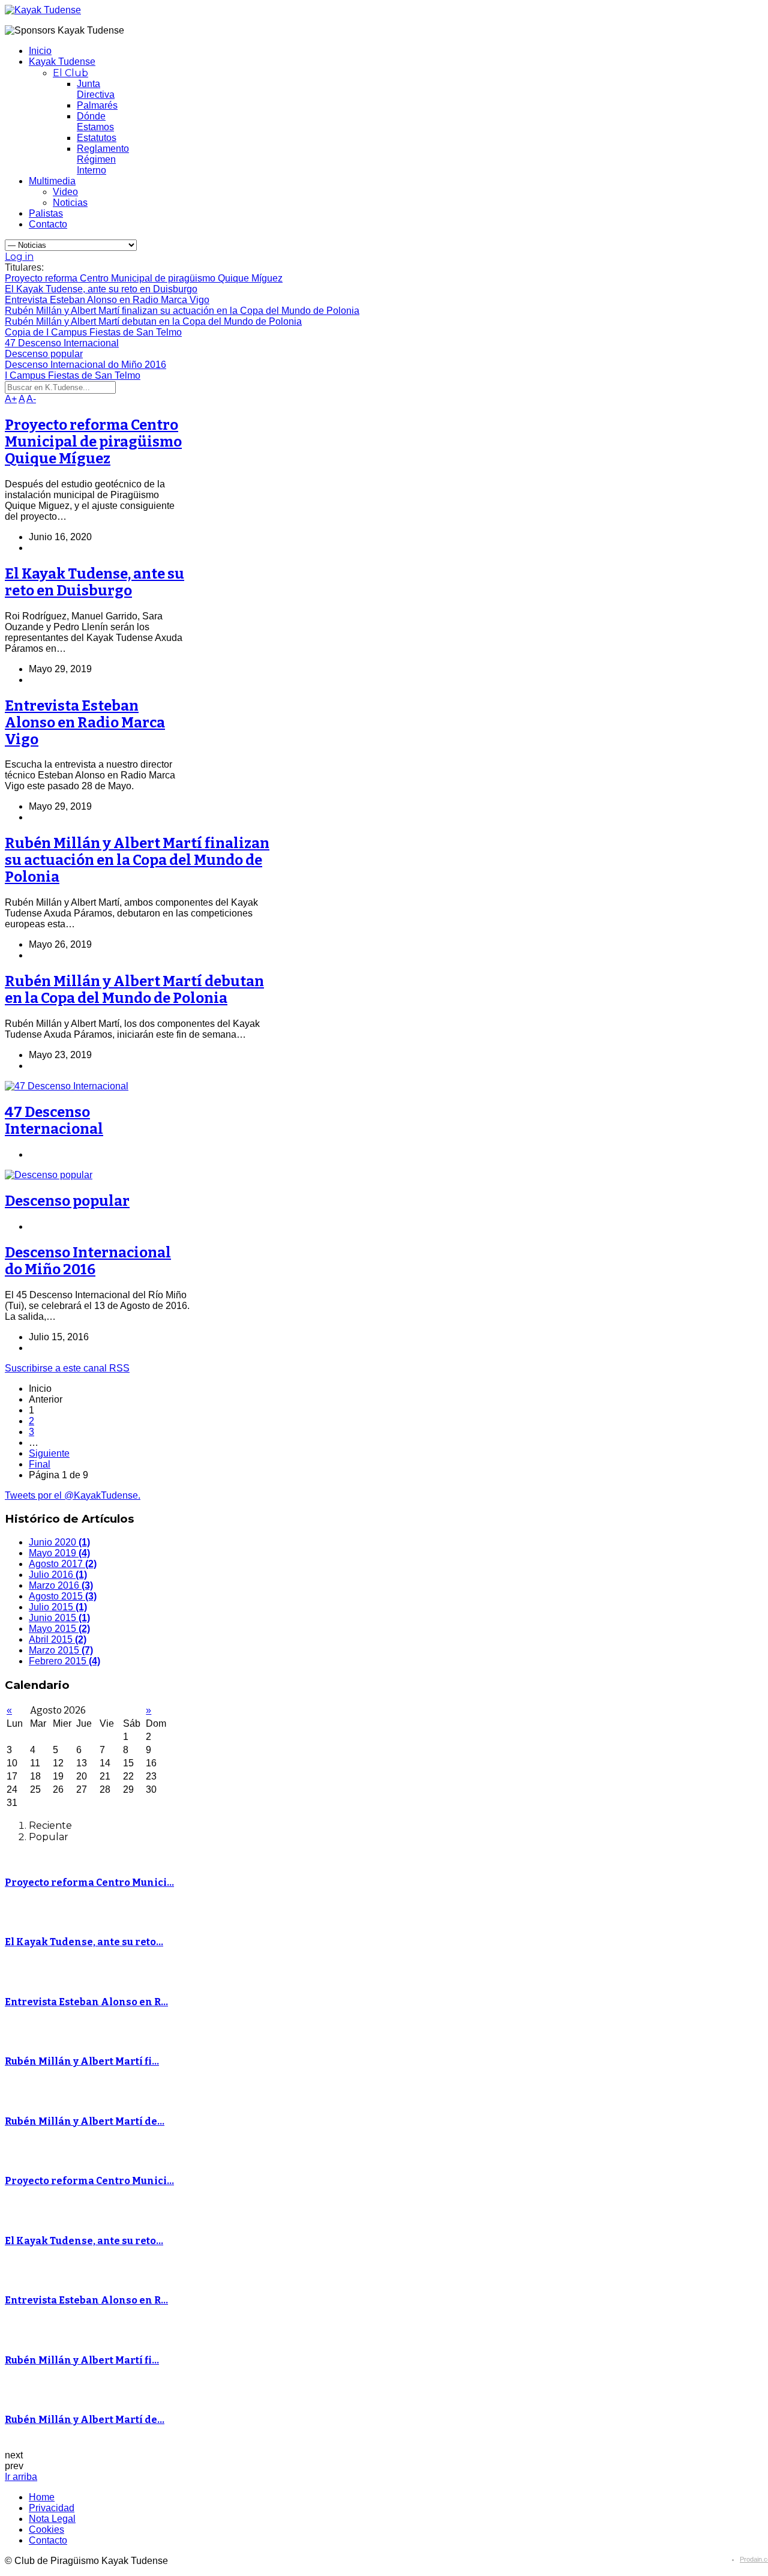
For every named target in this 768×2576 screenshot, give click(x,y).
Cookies (46, 2529)
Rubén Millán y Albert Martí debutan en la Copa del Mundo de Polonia (134, 990)
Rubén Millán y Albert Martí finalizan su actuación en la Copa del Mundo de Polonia (137, 860)
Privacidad (52, 2508)
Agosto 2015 (63, 1596)
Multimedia (52, 181)
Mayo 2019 (59, 1553)
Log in (19, 257)
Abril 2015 (58, 1639)
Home (42, 2497)
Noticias (70, 203)
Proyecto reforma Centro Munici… (89, 1882)
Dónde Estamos (95, 122)
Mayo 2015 (59, 1629)
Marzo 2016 (61, 1585)
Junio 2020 (59, 1542)
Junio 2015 (59, 1618)
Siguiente (49, 1453)
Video (65, 192)
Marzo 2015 (61, 1650)
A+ (11, 399)
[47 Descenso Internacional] (67, 1086)
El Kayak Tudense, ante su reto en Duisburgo (94, 582)
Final (40, 1464)
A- (31, 399)
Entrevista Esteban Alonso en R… (86, 2002)
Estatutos (97, 138)
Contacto (48, 224)
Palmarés (97, 105)
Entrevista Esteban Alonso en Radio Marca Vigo (85, 723)
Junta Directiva (96, 89)
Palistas (46, 213)
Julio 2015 (58, 1607)
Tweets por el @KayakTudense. (73, 1495)
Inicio (40, 51)
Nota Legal (52, 2519)
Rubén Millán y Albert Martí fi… (82, 2061)
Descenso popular (67, 1201)
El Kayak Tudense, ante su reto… (84, 1942)
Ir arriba (21, 2477)
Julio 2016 (58, 1575)
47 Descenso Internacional (54, 1121)
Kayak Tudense (62, 62)
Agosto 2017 (63, 1564)
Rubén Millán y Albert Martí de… (85, 2121)
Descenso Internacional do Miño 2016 (88, 1261)
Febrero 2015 (64, 1661)
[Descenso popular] (49, 1175)
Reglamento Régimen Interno (103, 159)
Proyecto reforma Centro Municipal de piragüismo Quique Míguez (93, 442)
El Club (70, 73)
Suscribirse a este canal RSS (67, 1368)
